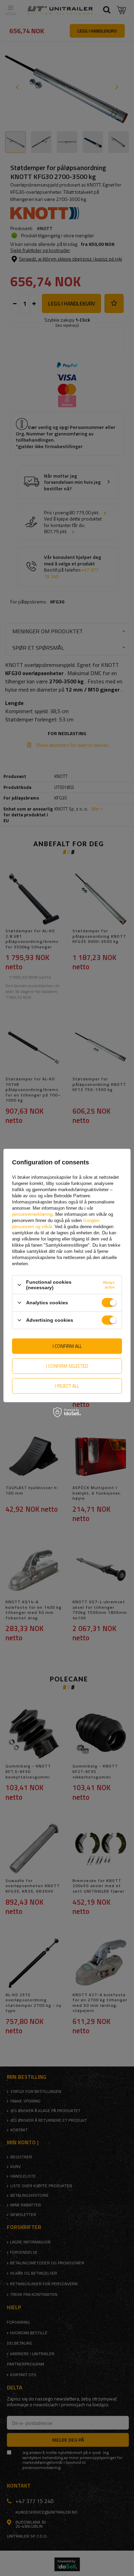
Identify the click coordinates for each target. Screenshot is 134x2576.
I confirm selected (67, 1366)
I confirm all (67, 1346)
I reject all (67, 1386)
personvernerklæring (32, 1214)
